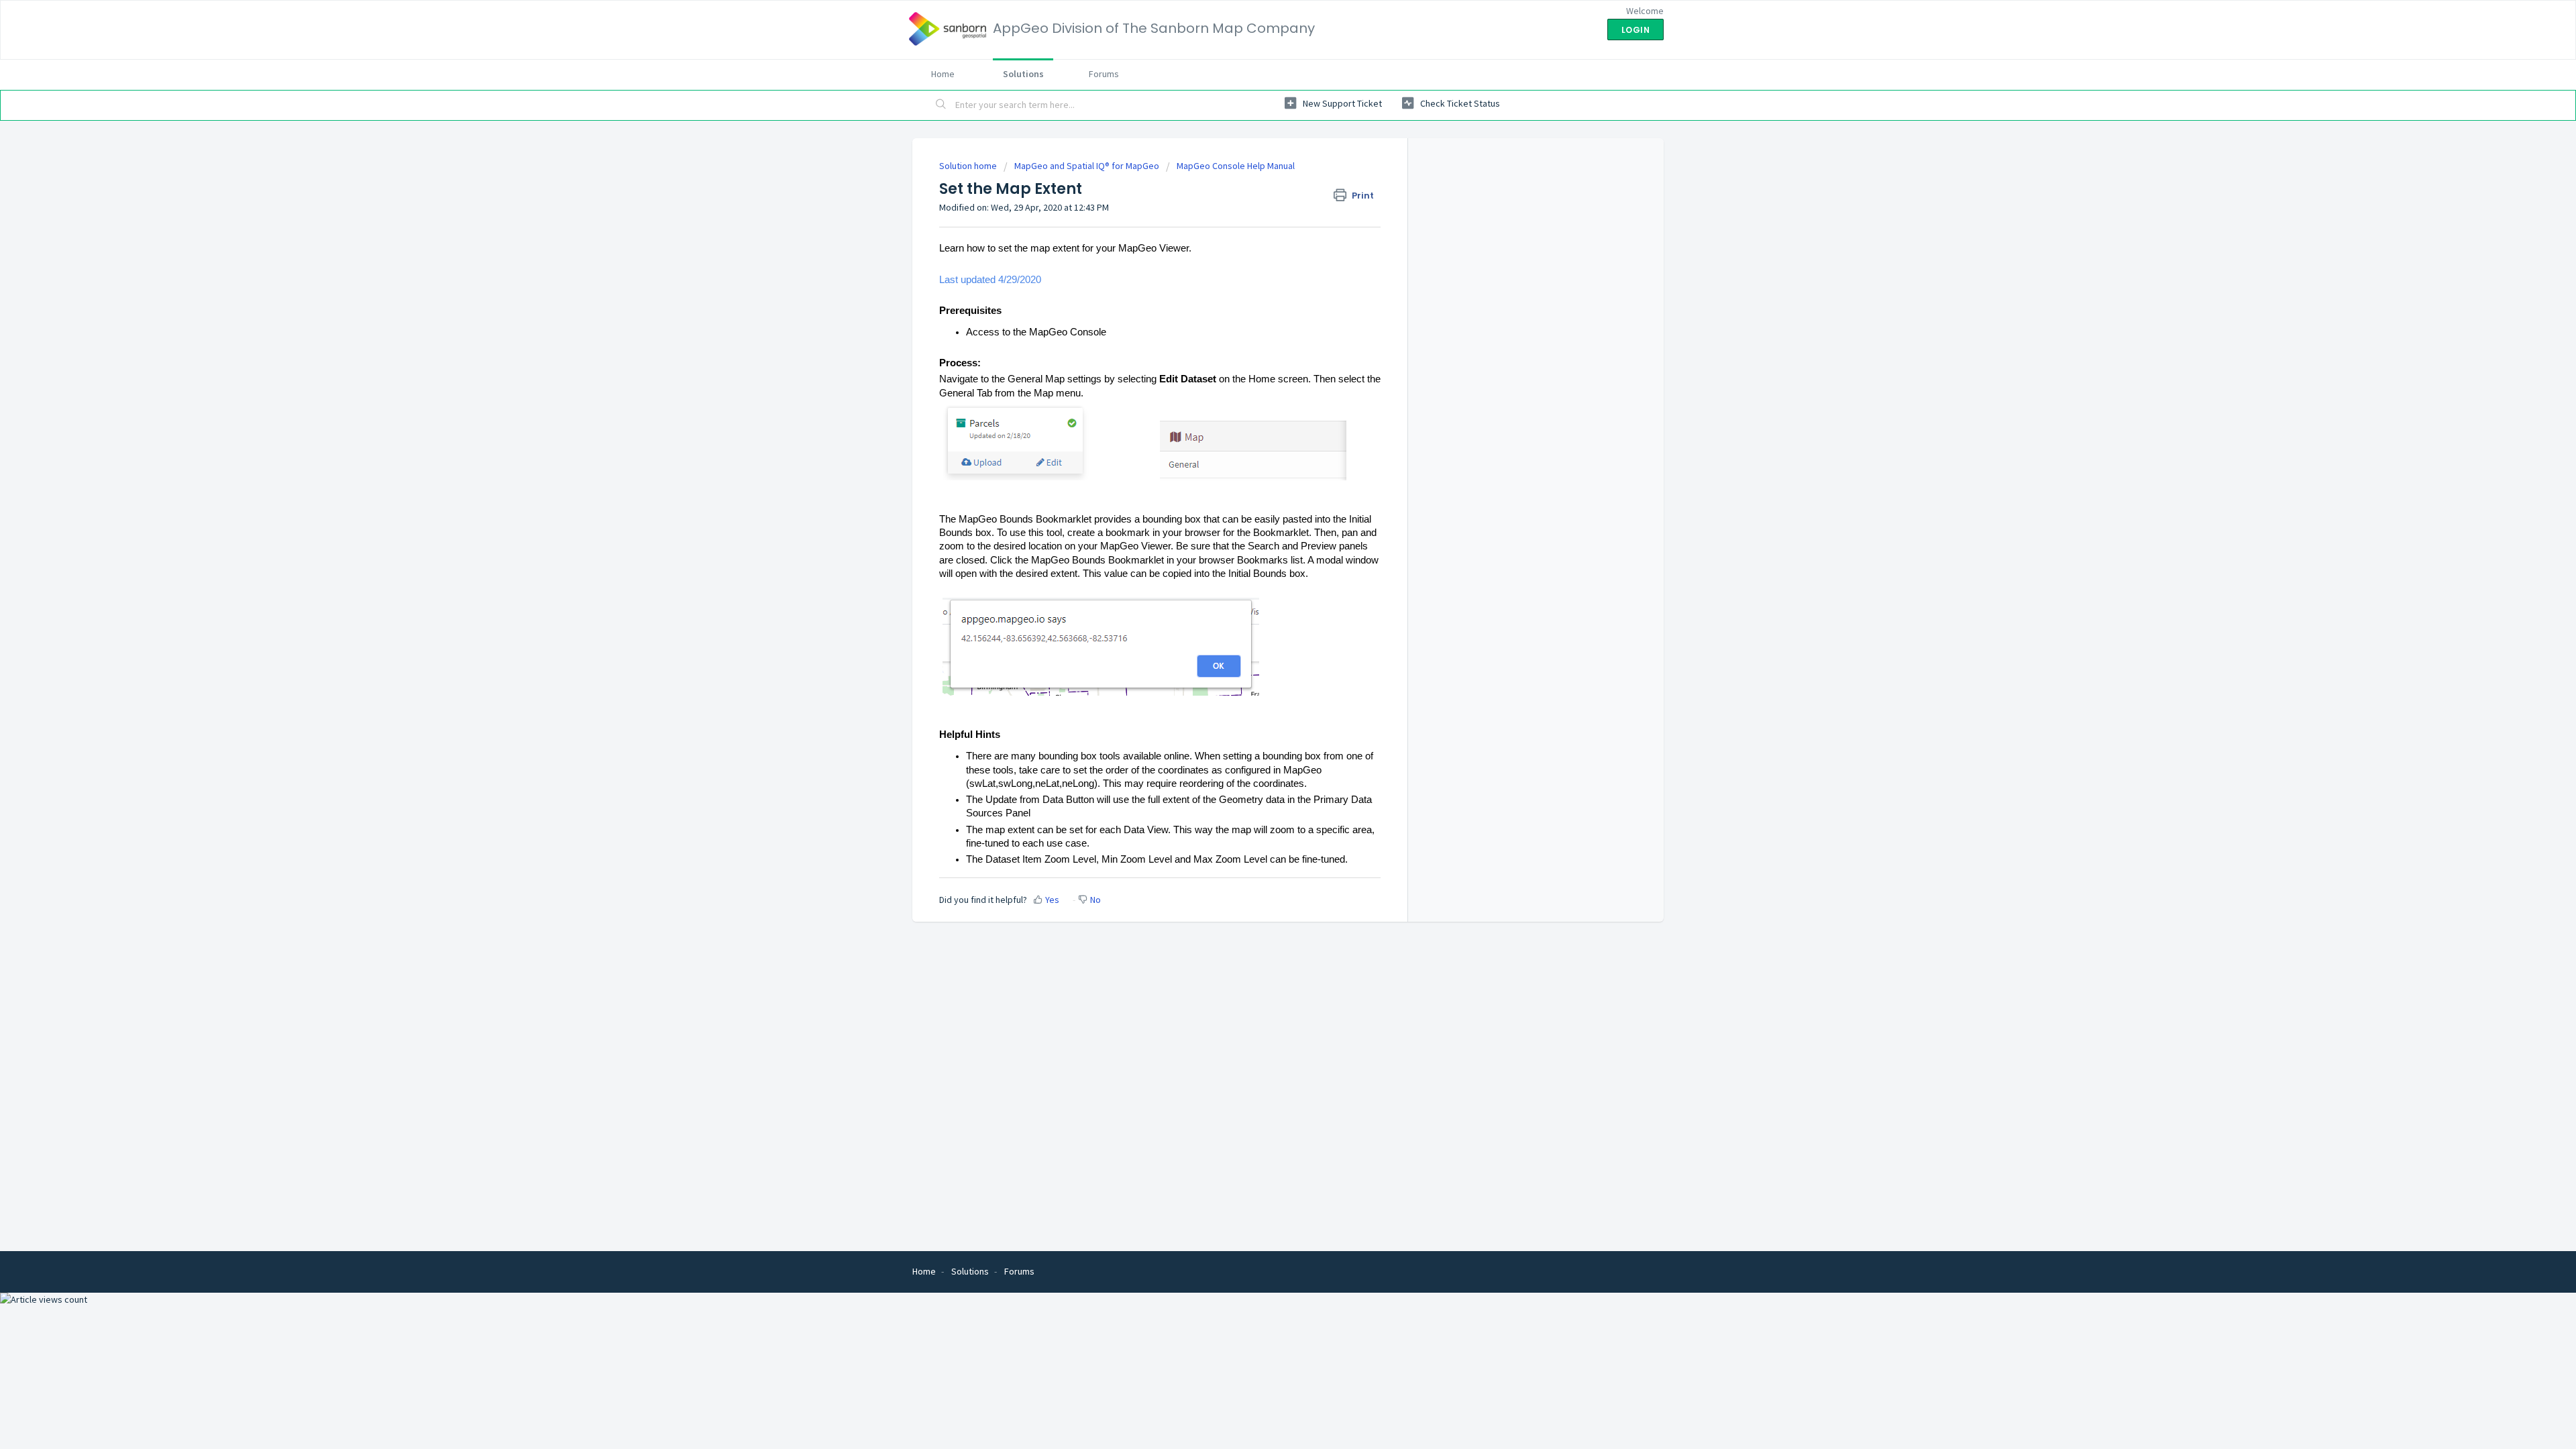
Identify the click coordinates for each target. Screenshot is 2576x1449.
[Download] (1263, 562)
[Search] (941, 105)
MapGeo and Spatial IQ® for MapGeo (1087, 166)
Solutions (1023, 74)
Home (943, 74)
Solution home (969, 166)
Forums (1104, 74)
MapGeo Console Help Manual (1236, 166)
